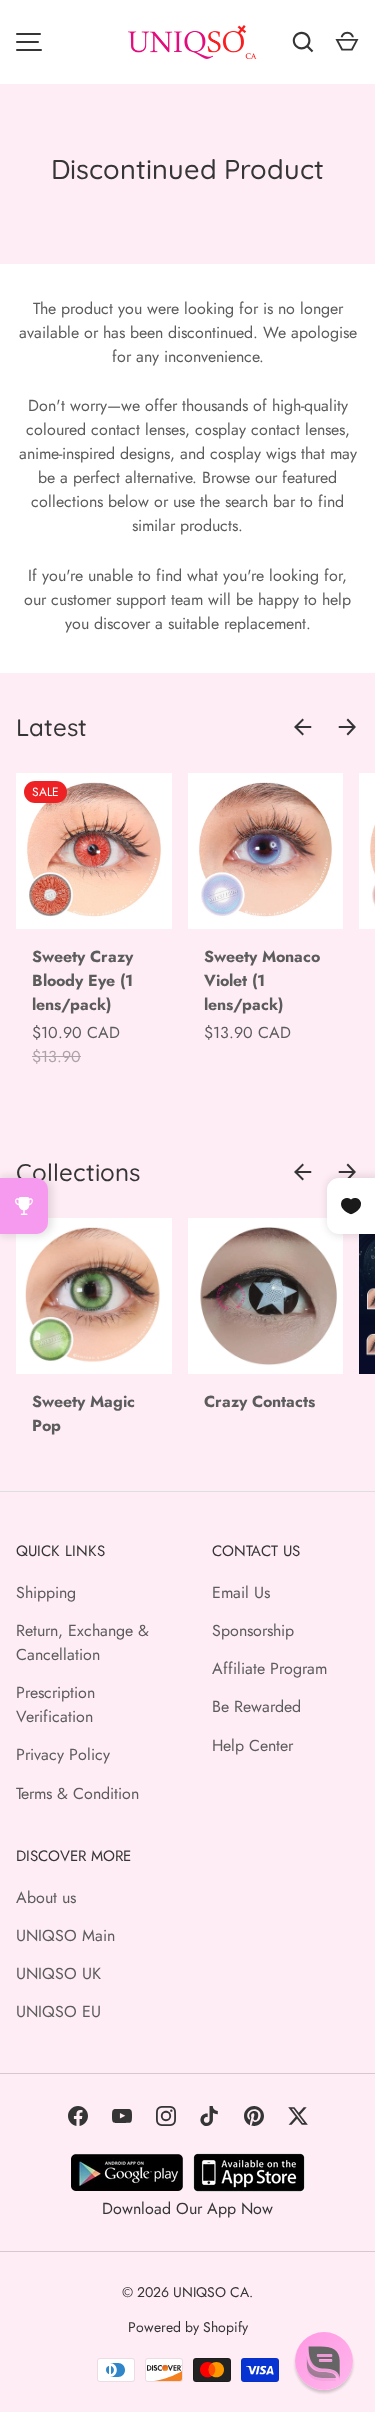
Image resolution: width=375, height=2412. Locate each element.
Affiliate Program (269, 1668)
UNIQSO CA (211, 2292)
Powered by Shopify (188, 2327)
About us (46, 1897)
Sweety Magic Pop (83, 1413)
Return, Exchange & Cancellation (82, 1642)
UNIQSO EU (58, 2011)
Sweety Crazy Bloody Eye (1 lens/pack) (82, 980)
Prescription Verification (55, 1704)
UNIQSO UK (58, 1973)
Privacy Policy (63, 1754)
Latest (51, 727)
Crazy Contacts (259, 1401)
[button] (324, 2361)
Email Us (241, 1592)
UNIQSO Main (65, 1935)
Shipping (46, 1592)
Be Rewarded (256, 1706)
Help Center (252, 1745)
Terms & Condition (77, 1793)
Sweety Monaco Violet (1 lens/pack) (262, 980)
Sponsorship (253, 1630)
